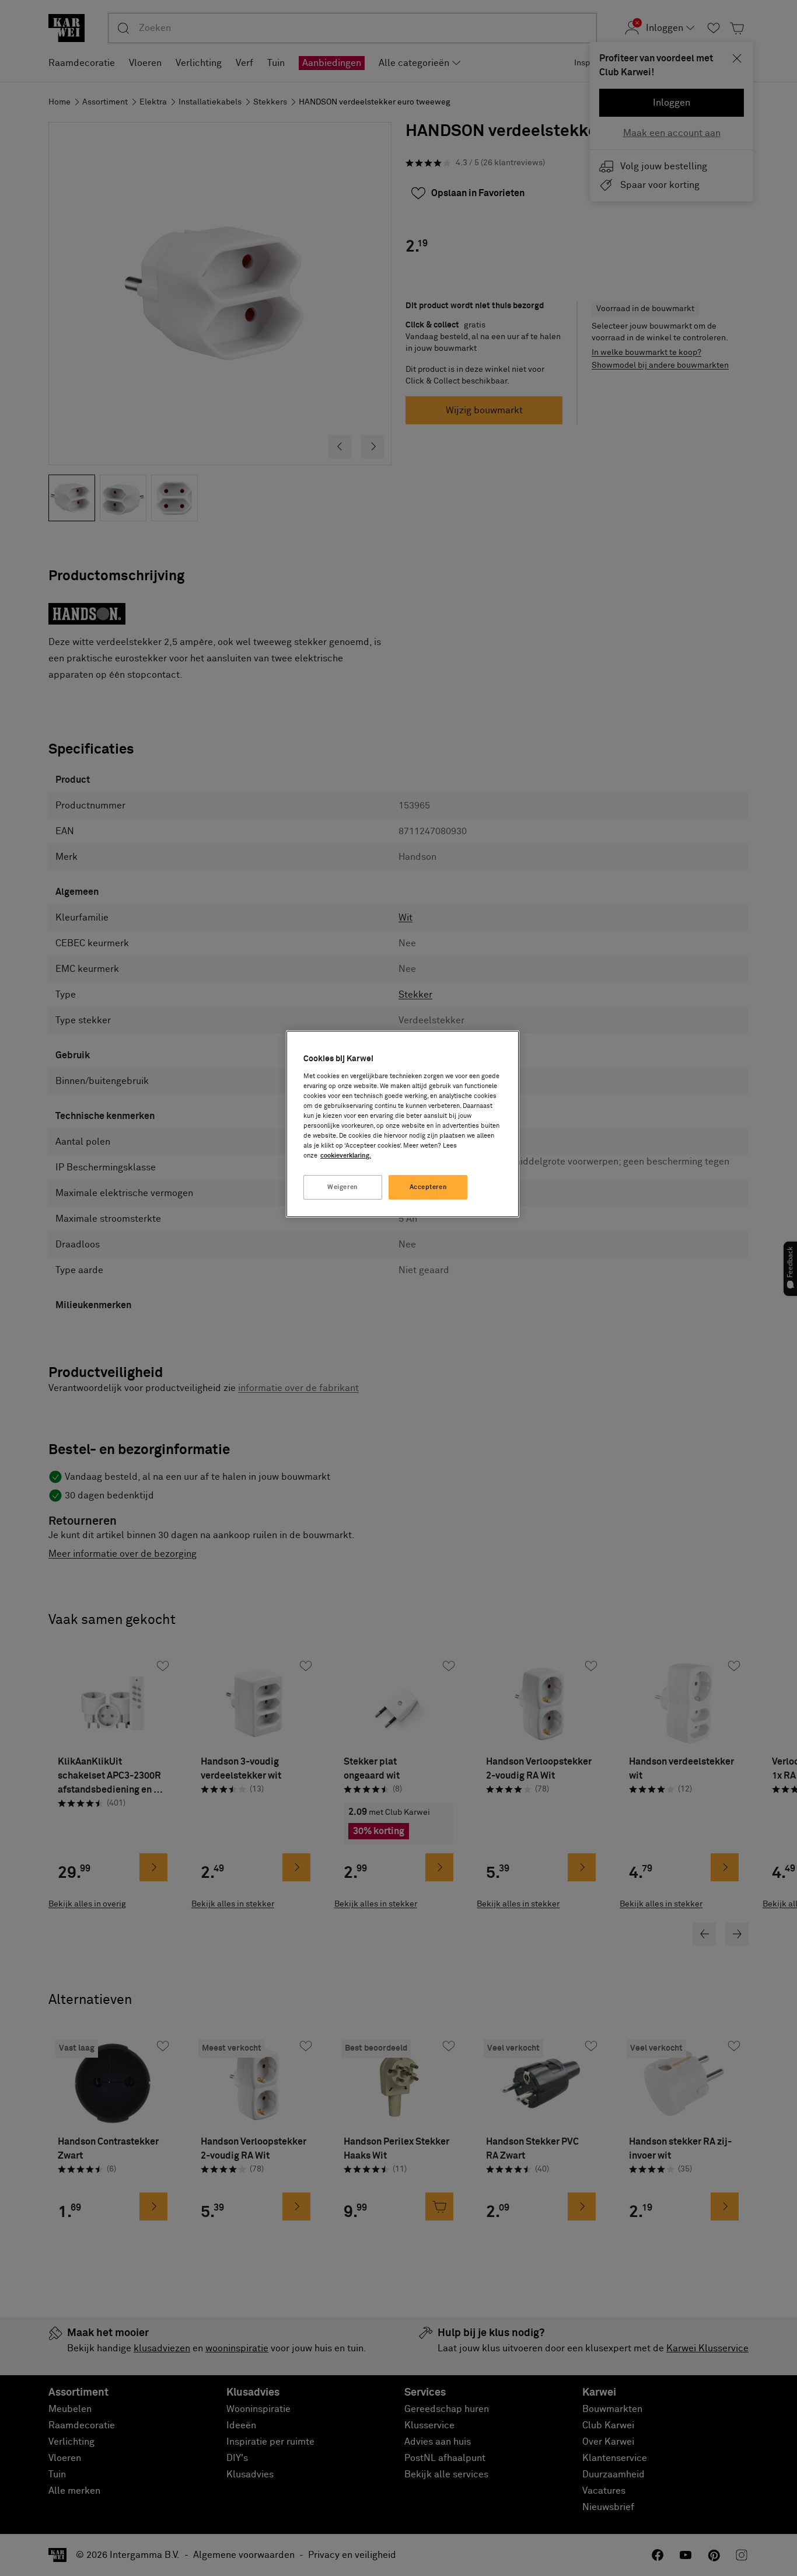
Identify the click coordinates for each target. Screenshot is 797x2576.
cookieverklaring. (346, 1155)
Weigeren (343, 1187)
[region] (403, 1124)
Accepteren (429, 1187)
